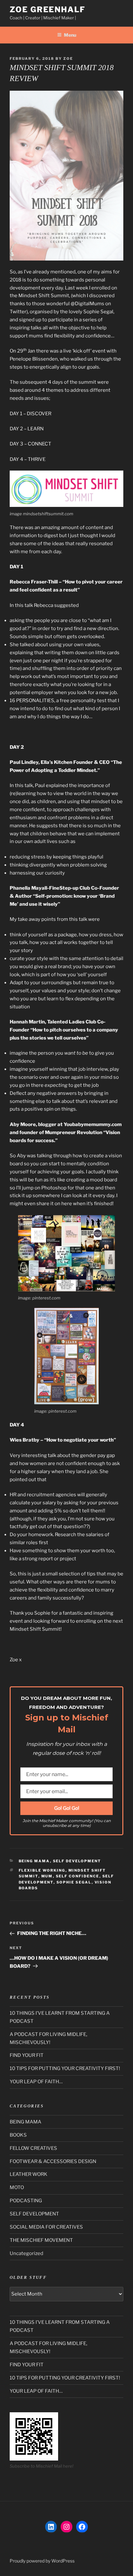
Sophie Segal (74, 1882)
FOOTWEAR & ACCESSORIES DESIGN (53, 2161)
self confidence (78, 1876)
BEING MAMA (34, 1861)
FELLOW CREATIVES (33, 2148)
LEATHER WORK (29, 2174)
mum (47, 1876)
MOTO (17, 2187)
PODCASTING (26, 2201)
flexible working (42, 1870)
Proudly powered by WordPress (42, 2561)
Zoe (68, 59)
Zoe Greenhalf (47, 9)
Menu (70, 35)
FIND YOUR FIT (27, 2055)
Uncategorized (26, 2253)
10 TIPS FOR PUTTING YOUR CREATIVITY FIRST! (65, 2068)
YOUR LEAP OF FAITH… (36, 2082)
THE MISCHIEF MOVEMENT (41, 2240)
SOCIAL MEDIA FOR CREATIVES (46, 2227)
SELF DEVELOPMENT (77, 1861)
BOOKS (18, 2135)
